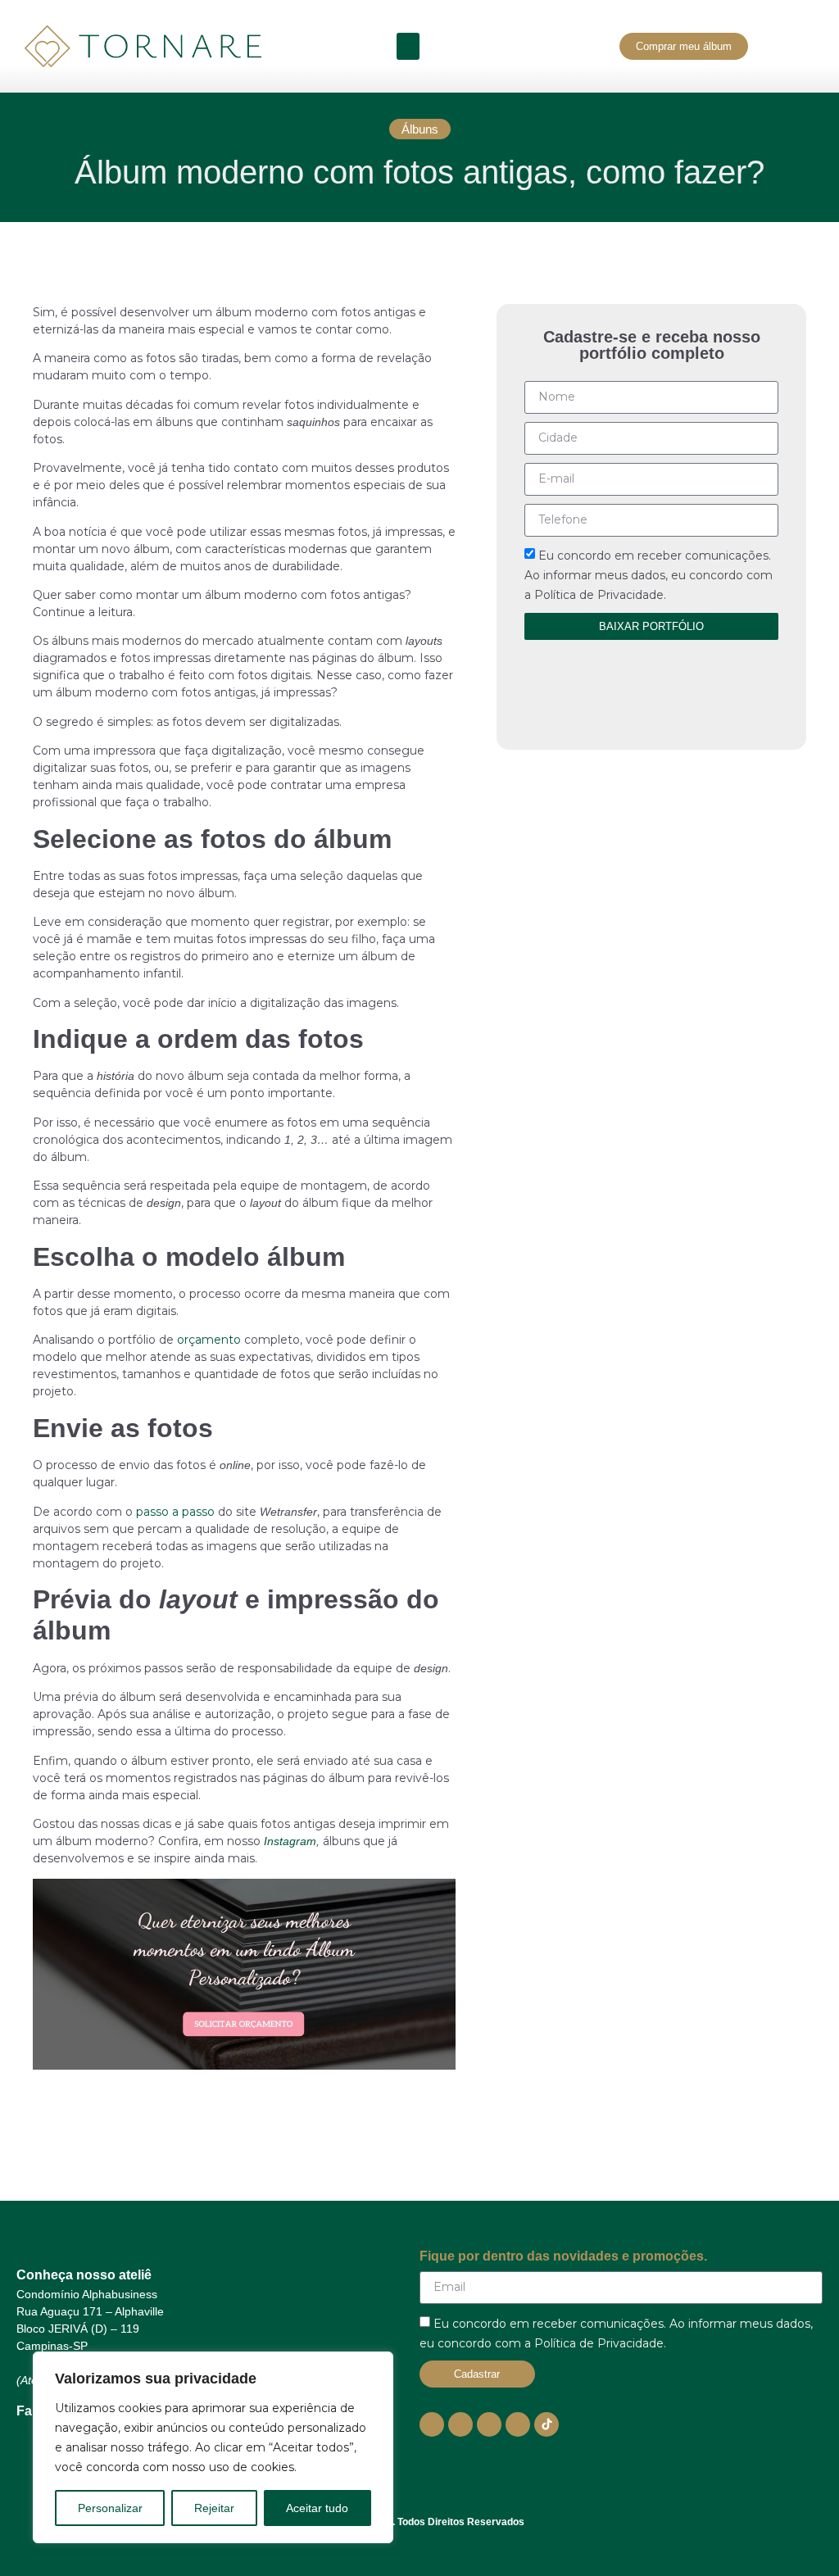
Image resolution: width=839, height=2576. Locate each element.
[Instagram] (460, 2424)
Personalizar (110, 2508)
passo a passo (175, 1512)
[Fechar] (376, 2365)
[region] (213, 2447)
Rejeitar (214, 2508)
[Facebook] (489, 2424)
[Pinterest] (518, 2424)
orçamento (209, 1340)
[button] (408, 46)
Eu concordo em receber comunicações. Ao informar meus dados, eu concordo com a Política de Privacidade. (649, 575)
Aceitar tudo (317, 2508)
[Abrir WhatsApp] (798, 2535)
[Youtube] (432, 2424)
